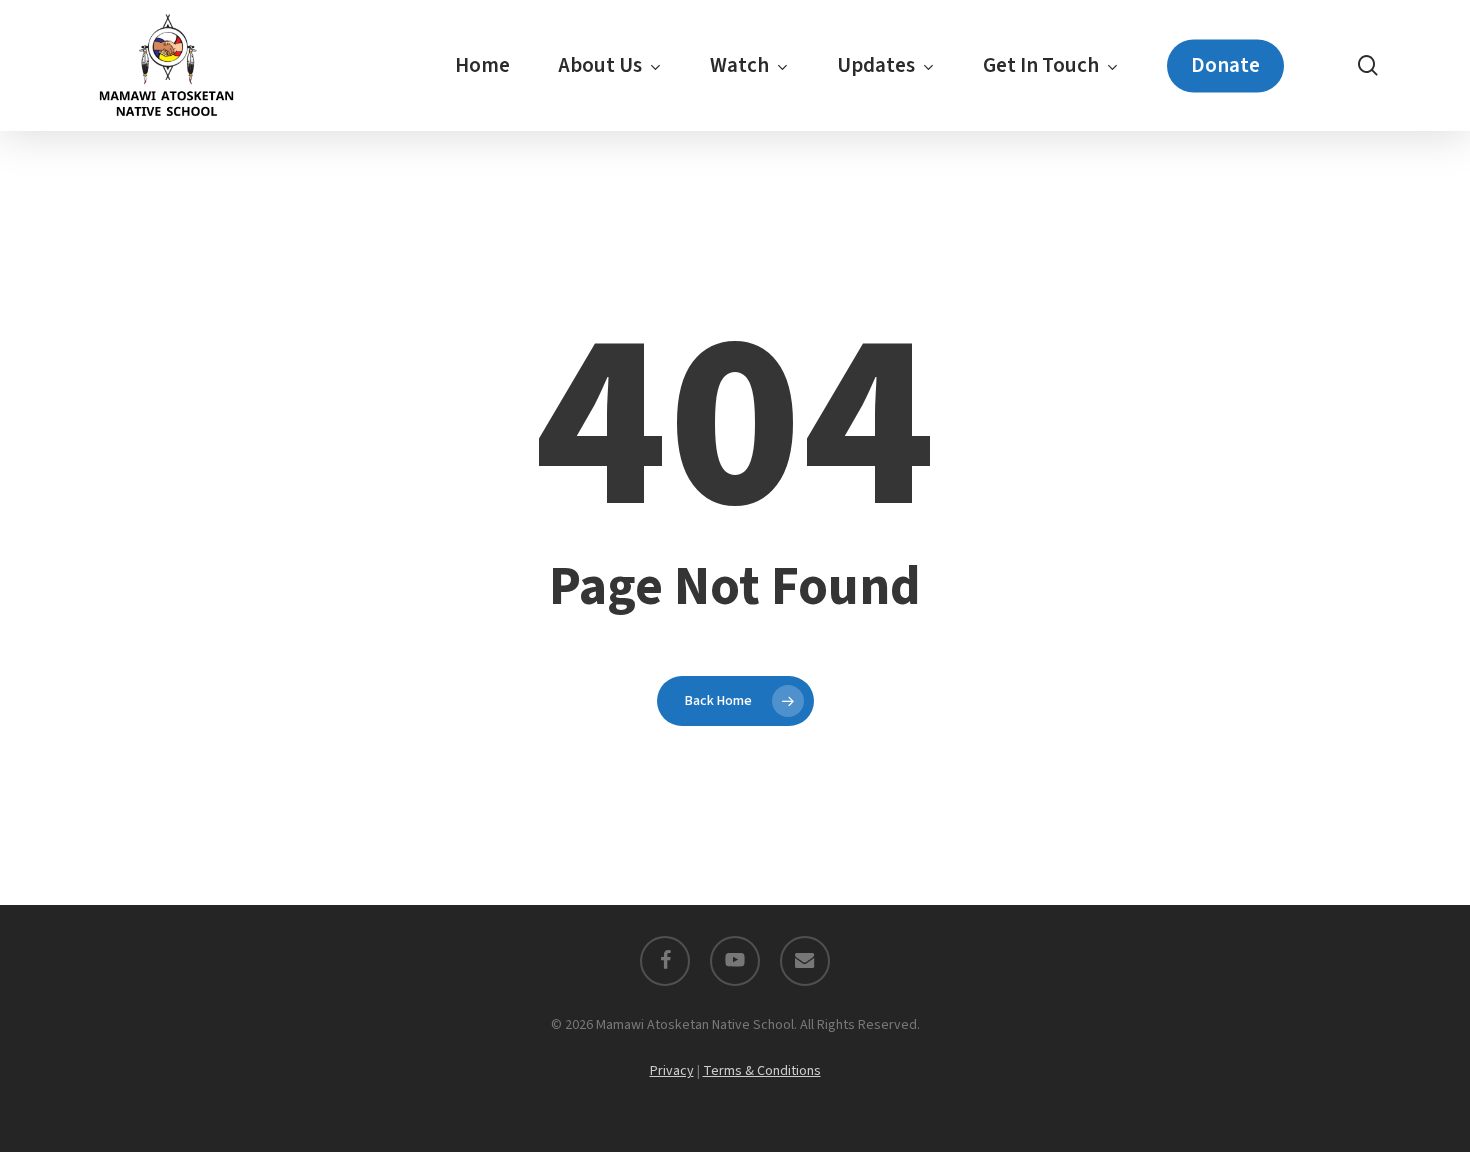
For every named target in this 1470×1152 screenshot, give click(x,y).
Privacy (672, 1071)
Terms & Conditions (762, 1071)
